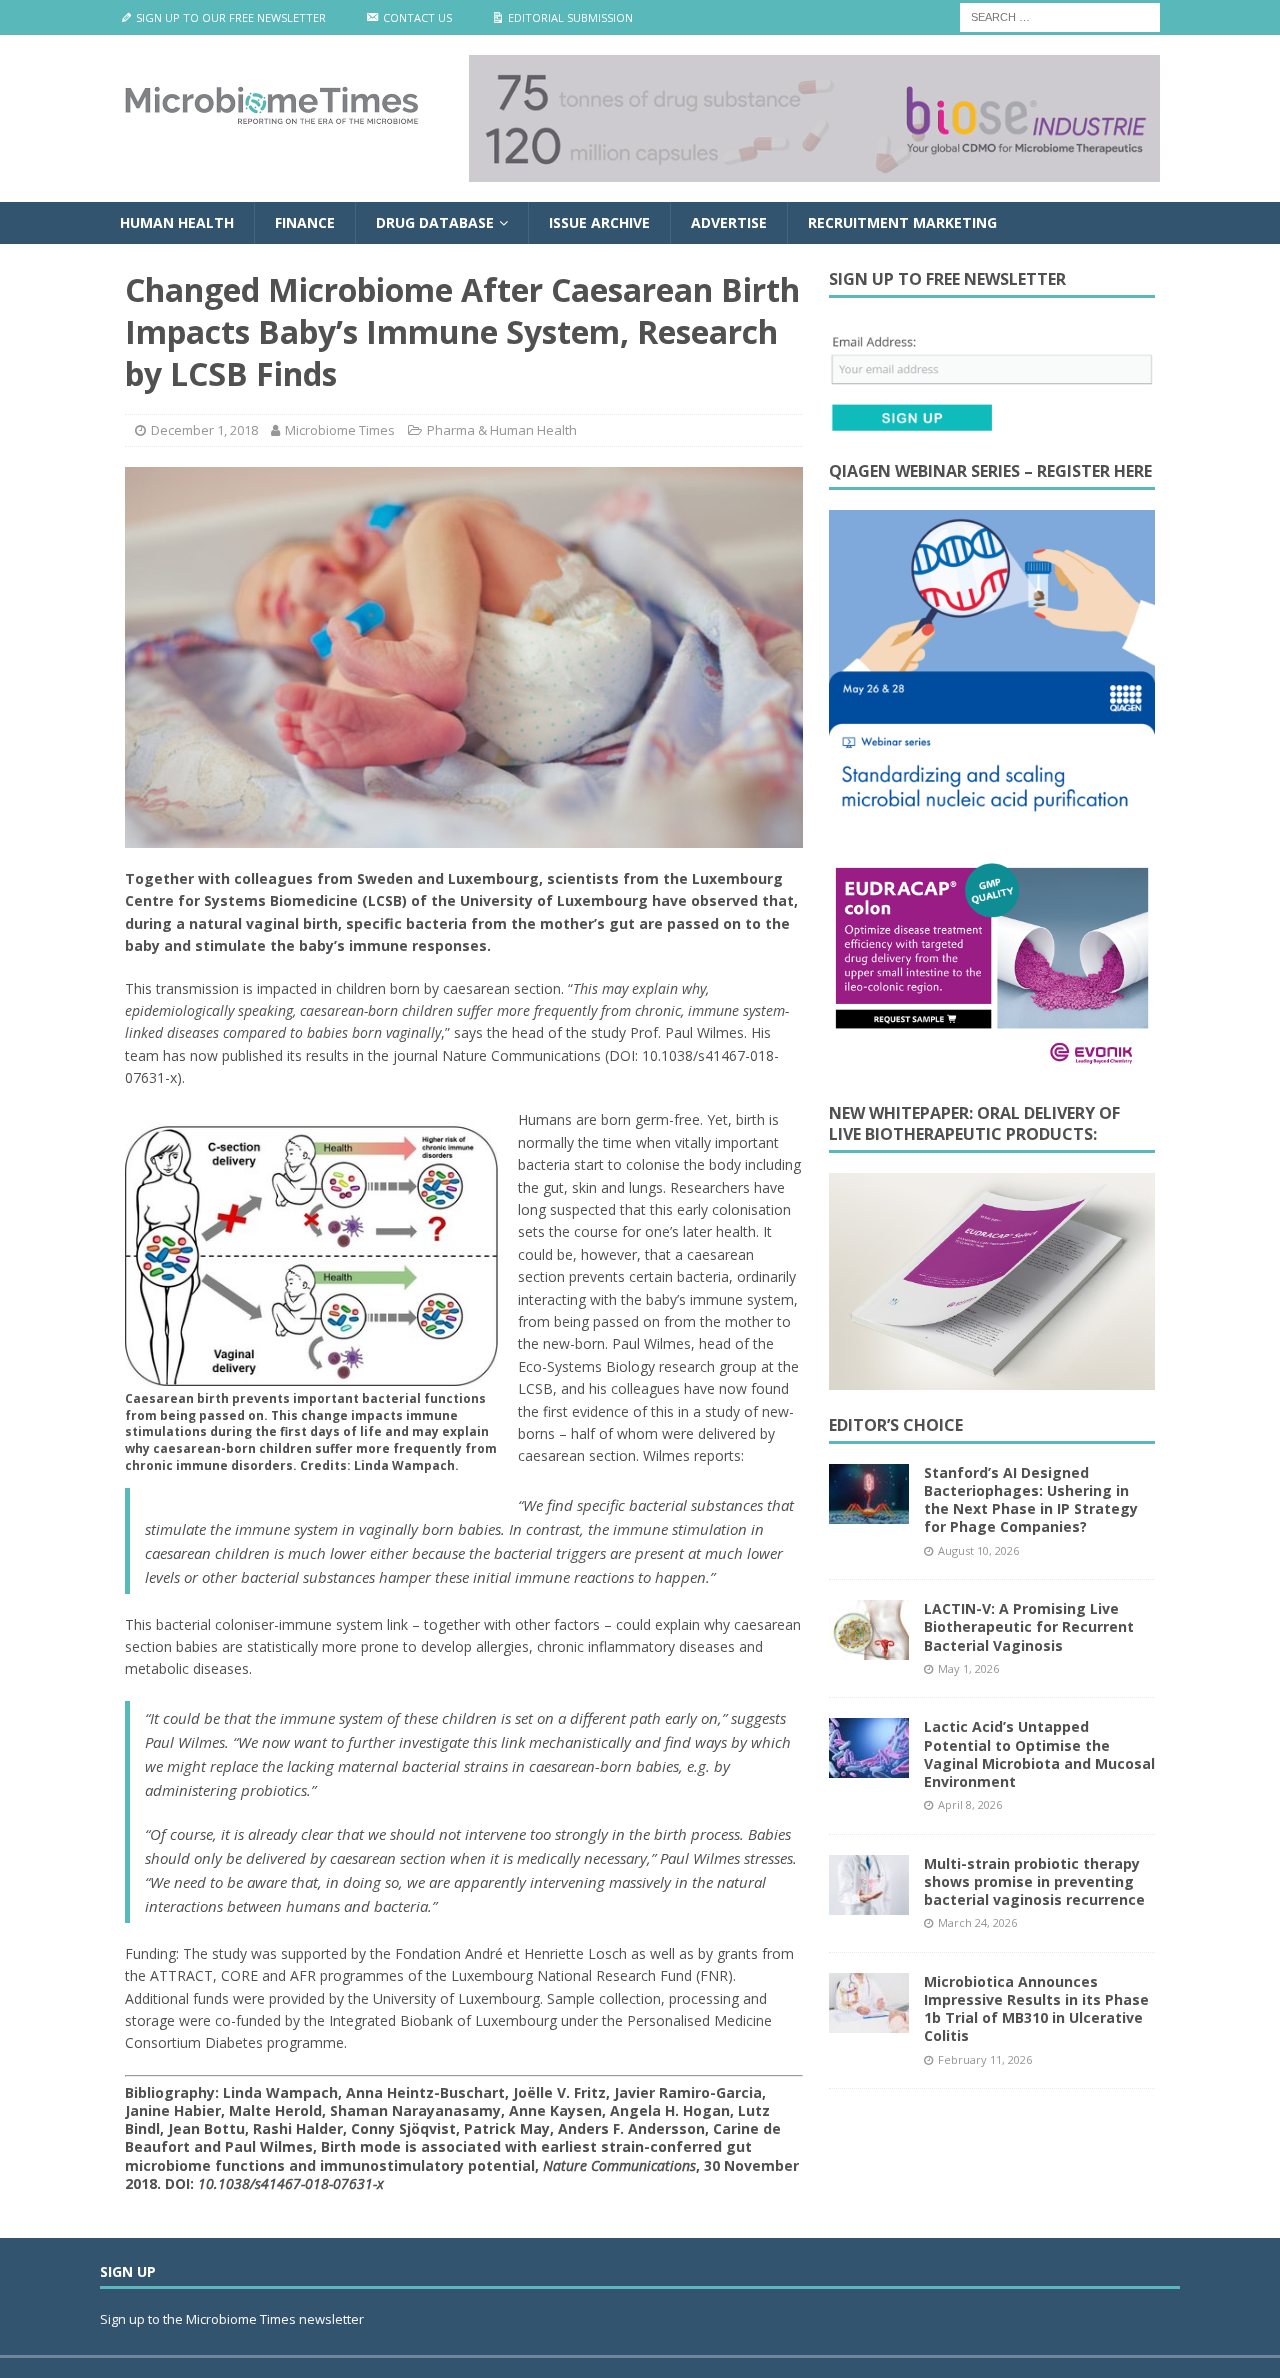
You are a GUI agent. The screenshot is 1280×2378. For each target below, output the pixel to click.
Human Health (177, 222)
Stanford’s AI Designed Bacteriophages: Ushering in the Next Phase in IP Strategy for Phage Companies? (1031, 1500)
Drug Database (435, 222)
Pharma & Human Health (502, 430)
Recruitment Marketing (902, 222)
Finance (305, 222)
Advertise (729, 222)
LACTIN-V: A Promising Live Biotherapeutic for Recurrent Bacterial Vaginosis (1029, 1626)
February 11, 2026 (985, 2059)
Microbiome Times (340, 430)
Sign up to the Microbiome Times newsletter (233, 2319)
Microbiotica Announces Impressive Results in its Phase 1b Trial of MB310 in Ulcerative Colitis (1036, 2009)
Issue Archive (599, 222)
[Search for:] (1060, 15)
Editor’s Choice (896, 1425)
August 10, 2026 (978, 1550)
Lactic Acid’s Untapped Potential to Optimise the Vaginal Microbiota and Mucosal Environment (1039, 1754)
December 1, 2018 (204, 430)
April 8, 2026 (970, 1804)
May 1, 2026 (968, 1668)
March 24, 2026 (977, 1922)
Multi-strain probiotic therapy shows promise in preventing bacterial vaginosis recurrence (1034, 1881)
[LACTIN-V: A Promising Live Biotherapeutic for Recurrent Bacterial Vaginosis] (869, 1630)
